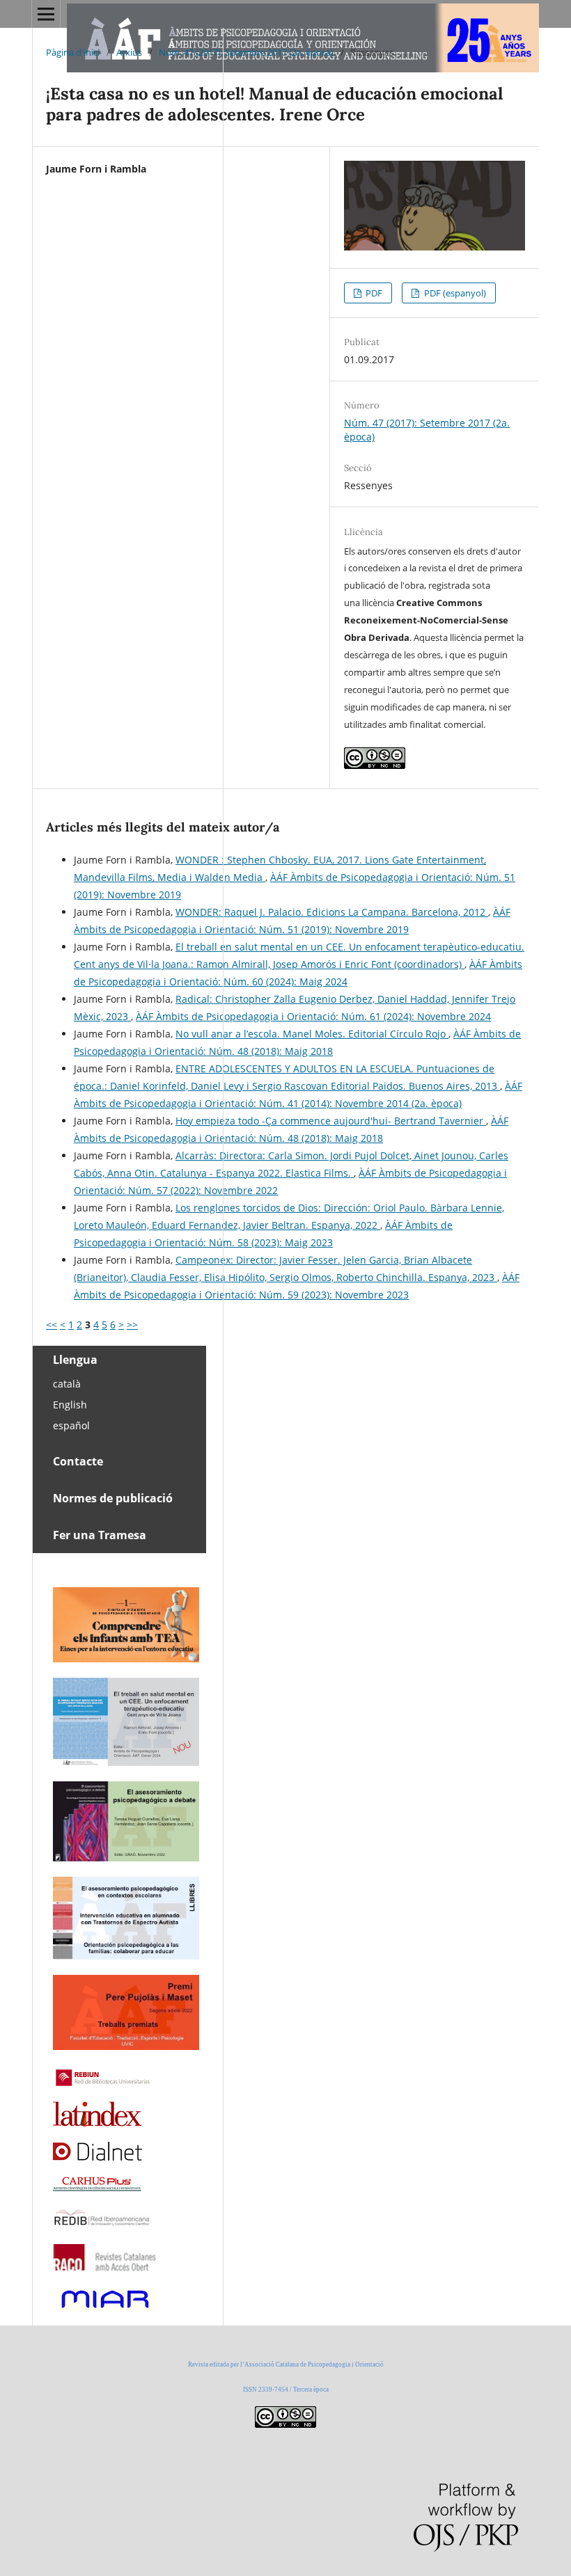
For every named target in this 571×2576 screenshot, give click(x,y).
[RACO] (105, 2267)
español (71, 1425)
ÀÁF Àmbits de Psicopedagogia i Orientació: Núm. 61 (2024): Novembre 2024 (313, 1016)
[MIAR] (105, 2309)
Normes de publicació (113, 1498)
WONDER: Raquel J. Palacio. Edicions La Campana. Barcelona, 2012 (332, 912)
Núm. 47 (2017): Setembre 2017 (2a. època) (246, 52)
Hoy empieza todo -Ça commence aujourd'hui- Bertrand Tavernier (331, 1121)
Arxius (129, 52)
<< (52, 1325)
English (70, 1405)
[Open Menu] (46, 14)
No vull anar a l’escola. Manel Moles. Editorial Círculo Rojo (312, 1034)
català (67, 1384)
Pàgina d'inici (73, 52)
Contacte (78, 1461)
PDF (373, 293)
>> (132, 1325)
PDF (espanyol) (454, 293)
